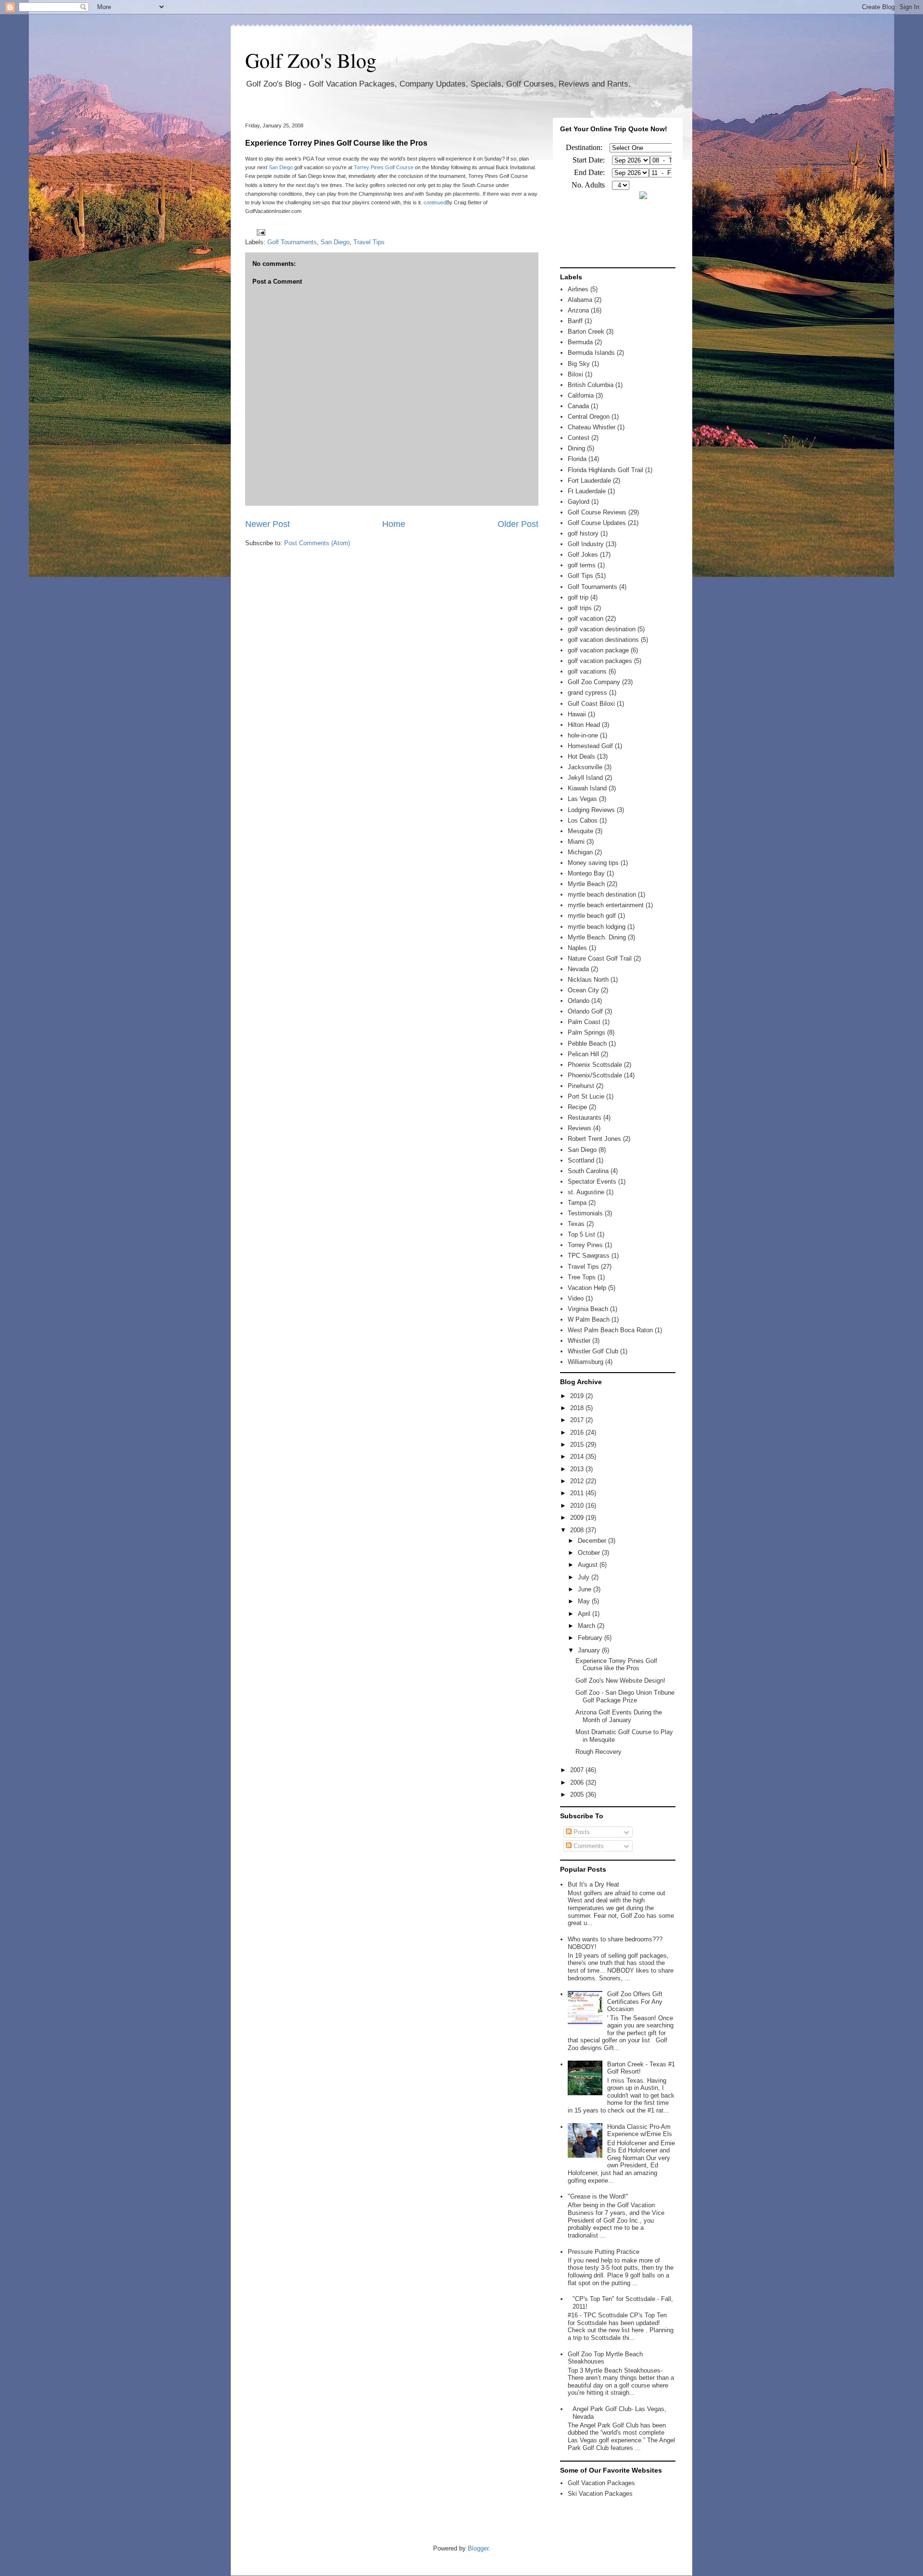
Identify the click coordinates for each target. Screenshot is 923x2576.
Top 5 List (581, 1234)
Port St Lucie (586, 1096)
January (590, 1650)
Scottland (581, 1160)
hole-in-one (583, 735)
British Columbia (591, 385)
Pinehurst (581, 1086)
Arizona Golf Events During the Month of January (619, 1716)
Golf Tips (580, 576)
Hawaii (577, 714)
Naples (577, 948)
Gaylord (579, 502)
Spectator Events (592, 1182)
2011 (578, 1493)
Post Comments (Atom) (317, 543)
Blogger (478, 2548)
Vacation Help (587, 1288)
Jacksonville (585, 767)
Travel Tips (369, 242)
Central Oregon (589, 417)
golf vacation (586, 619)
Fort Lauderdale (589, 481)
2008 (578, 1530)
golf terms (582, 565)
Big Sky (579, 364)
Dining (576, 448)
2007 (578, 1770)
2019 (578, 1396)
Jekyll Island (585, 778)
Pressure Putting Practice (604, 2252)
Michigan (580, 852)
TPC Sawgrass (589, 1256)
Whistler (579, 1341)
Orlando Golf (585, 1011)
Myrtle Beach (586, 884)
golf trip (578, 597)
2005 (578, 1794)
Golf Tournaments (292, 242)
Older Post (518, 524)
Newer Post (268, 524)
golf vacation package (598, 650)
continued (435, 202)
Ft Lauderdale (587, 491)
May (585, 1601)
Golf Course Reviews (597, 512)
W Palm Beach (589, 1319)
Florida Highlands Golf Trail (605, 470)
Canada (578, 406)
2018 (578, 1408)
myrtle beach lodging (597, 927)
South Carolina (588, 1171)
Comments (588, 1846)
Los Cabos (583, 820)
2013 (578, 1469)
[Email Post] (259, 232)
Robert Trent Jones (594, 1139)
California (581, 395)
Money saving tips (593, 863)
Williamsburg (586, 1362)
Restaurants (585, 1118)
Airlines (578, 289)
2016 (578, 1432)
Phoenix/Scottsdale (595, 1075)
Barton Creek (586, 331)
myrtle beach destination (602, 894)
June (586, 1589)
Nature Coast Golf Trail (600, 958)
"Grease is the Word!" (598, 2196)
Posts (581, 1832)
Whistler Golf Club (593, 1351)
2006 (578, 1782)
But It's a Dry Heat (593, 1884)
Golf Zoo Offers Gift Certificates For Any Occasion (635, 2001)
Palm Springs (586, 1032)
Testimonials (585, 1213)
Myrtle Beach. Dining (597, 937)
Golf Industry (586, 544)
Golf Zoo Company (594, 682)
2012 (578, 1481)
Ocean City (583, 990)
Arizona (578, 310)
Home (394, 524)
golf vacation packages (600, 661)
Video (576, 1298)
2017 (578, 1420)
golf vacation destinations (603, 640)
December (593, 1541)
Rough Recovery (599, 1752)
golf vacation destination (602, 629)
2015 (578, 1444)
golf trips (580, 608)
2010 (578, 1506)
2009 (578, 1518)
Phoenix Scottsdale (595, 1065)
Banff (575, 321)
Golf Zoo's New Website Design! (620, 1681)
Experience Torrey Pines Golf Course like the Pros (336, 143)
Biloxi (575, 374)
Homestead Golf (590, 746)
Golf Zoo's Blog (311, 60)
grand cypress (587, 693)
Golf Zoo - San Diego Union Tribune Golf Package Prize (625, 1696)
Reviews (580, 1128)
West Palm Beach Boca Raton (610, 1330)
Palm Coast (584, 1022)
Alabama (580, 300)
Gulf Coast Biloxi (591, 704)
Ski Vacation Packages (600, 2494)
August (589, 1565)
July (585, 1577)
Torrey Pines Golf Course (384, 167)
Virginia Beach (588, 1309)
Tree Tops (582, 1277)
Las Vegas (582, 799)
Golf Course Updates (597, 523)
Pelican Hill (583, 1054)
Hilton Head (584, 725)
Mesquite (580, 831)
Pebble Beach (587, 1044)
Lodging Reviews (591, 810)
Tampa (577, 1203)
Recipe (577, 1107)
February (591, 1638)
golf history (583, 533)
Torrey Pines (585, 1245)
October (590, 1553)
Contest (579, 438)
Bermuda (580, 342)
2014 (578, 1457)
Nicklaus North (588, 980)
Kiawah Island (587, 788)
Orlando (579, 1001)
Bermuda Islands (591, 353)
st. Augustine (586, 1192)
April (585, 1614)
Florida (577, 459)
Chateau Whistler (592, 427)
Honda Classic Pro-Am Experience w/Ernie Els (640, 2131)
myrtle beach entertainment (606, 905)
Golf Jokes (583, 555)
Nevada (578, 969)
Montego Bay (586, 873)
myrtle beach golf (592, 916)
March (587, 1626)
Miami (576, 842)
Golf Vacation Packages (601, 2483)
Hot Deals (581, 757)
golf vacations (587, 671)
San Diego (281, 167)
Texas (576, 1224)
